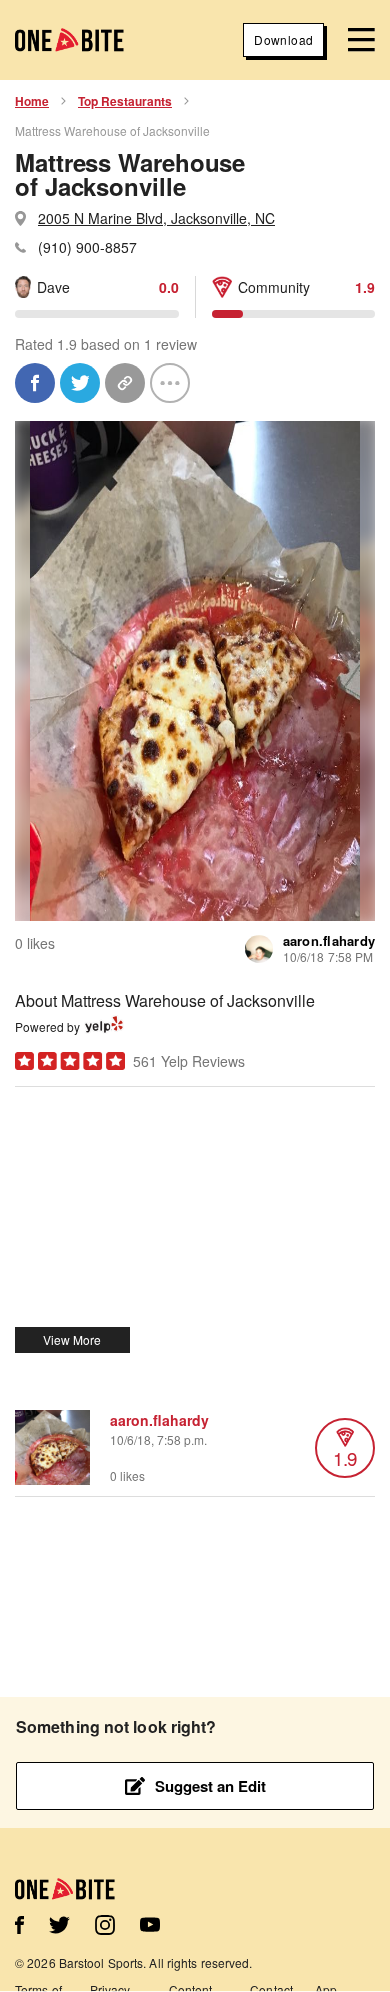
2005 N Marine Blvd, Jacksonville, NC (156, 218)
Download (283, 39)
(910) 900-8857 (87, 247)
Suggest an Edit (210, 1786)
